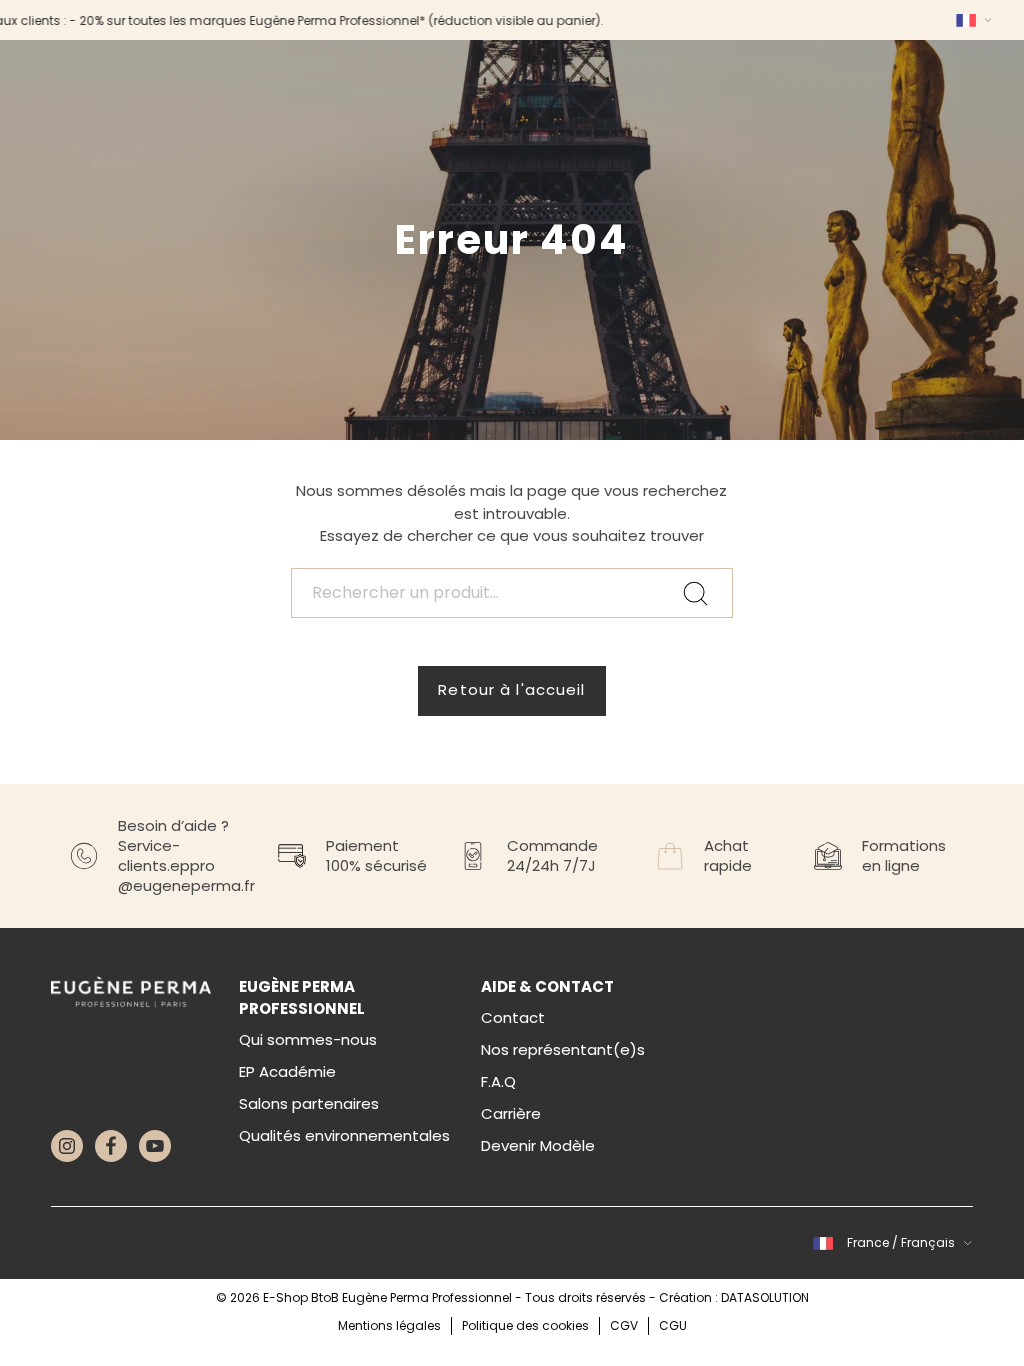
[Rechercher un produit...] (512, 593)
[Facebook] (111, 1146)
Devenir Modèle (538, 1145)
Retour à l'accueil (511, 689)
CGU (673, 1325)
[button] (971, 20)
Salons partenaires (309, 1103)
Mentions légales (389, 1325)
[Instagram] (67, 1146)
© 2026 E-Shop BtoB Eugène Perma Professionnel (365, 1297)
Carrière (511, 1113)
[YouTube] (155, 1146)
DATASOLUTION (765, 1297)
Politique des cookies (525, 1325)
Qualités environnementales (344, 1135)
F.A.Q (498, 1081)
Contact (513, 1017)
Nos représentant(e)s (563, 1049)
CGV (624, 1325)
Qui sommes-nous (308, 1039)
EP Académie (287, 1071)
